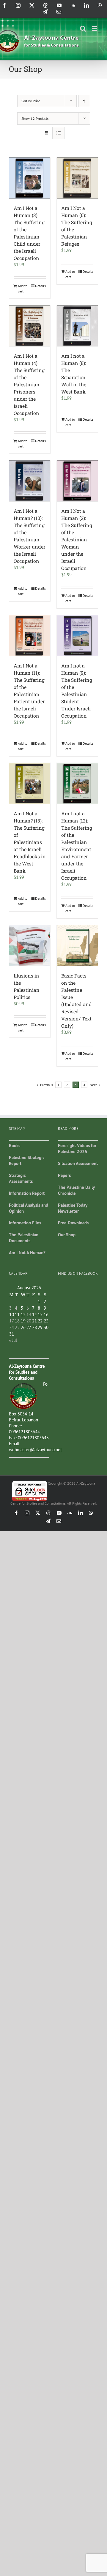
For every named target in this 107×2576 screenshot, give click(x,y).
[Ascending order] (84, 101)
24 (12, 1327)
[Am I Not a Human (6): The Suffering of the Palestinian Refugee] (77, 178)
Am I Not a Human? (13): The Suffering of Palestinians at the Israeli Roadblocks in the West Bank (30, 842)
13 (29, 1315)
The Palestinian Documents (24, 1238)
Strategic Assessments (21, 1178)
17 (12, 1321)
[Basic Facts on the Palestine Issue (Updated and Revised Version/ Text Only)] (77, 946)
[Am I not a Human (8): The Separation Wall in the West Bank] (77, 326)
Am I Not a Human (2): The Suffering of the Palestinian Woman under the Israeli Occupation (77, 539)
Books (15, 1146)
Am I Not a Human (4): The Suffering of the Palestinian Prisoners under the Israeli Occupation (29, 384)
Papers (64, 1175)
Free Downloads (73, 1223)
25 (17, 1327)
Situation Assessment (78, 1163)
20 (29, 1321)
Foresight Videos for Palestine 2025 (77, 1148)
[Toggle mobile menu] (95, 28)
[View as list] (58, 133)
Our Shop (67, 1235)
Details (40, 286)
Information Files (25, 1223)
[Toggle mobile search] (83, 28)
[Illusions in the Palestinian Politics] (30, 946)
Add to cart (23, 288)
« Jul (13, 1340)
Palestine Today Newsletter (73, 1208)
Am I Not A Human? (27, 1253)
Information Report (27, 1193)
